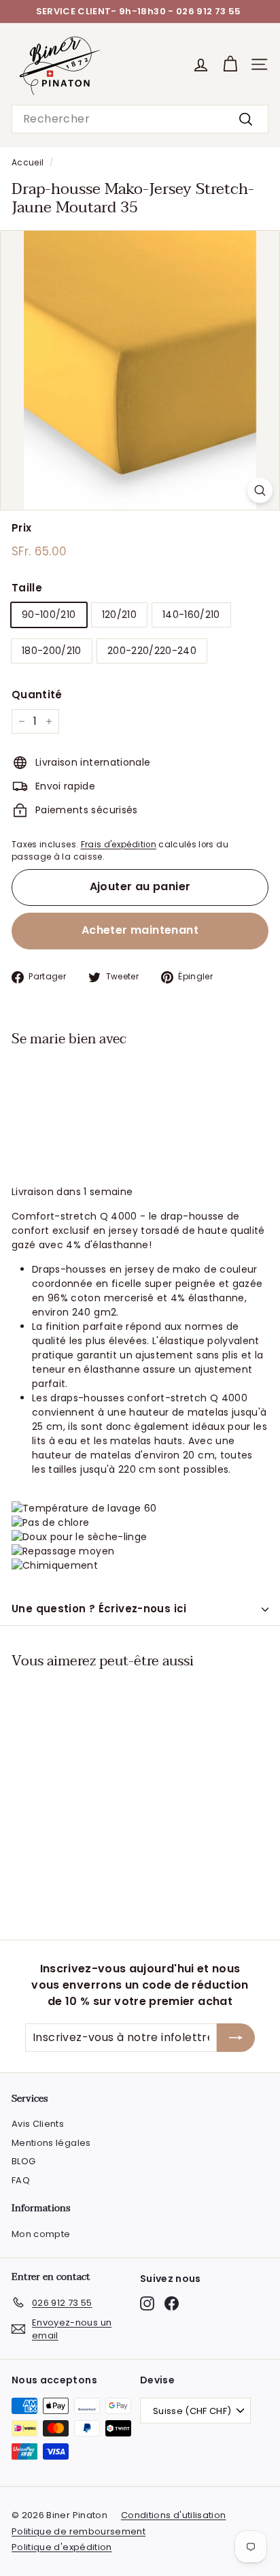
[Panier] (230, 64)
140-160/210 (191, 615)
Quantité (37, 695)
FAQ (21, 2180)
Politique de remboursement (78, 2531)
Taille (27, 588)
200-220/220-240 (152, 651)
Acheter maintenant (140, 930)
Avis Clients (38, 2124)
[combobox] (140, 119)
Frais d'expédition (119, 845)
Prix (21, 528)
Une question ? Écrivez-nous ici (99, 1609)
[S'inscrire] (236, 2038)
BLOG (23, 2161)
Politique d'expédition (62, 2547)
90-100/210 (49, 615)
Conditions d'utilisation (173, 2515)
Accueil (28, 163)
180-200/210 (52, 651)
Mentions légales (51, 2143)
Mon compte (41, 2234)
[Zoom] (260, 490)
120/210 (119, 615)
